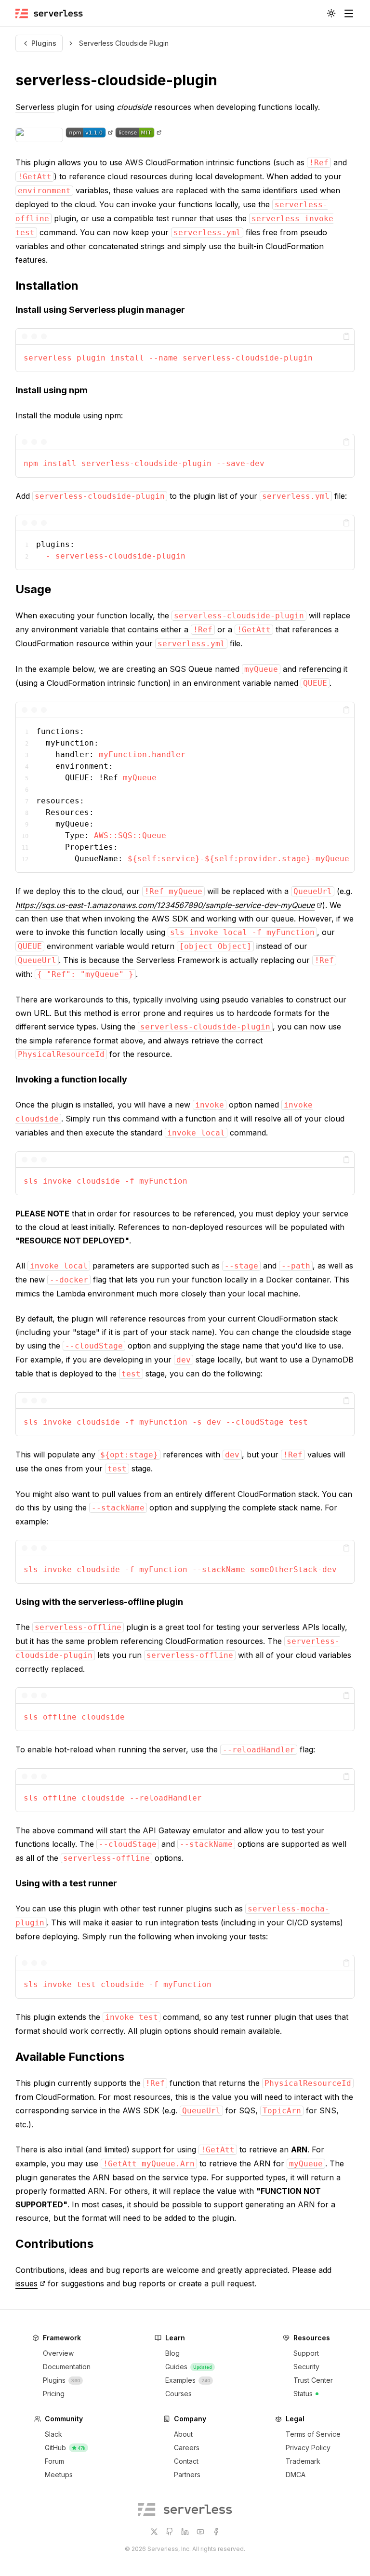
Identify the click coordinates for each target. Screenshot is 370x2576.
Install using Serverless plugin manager (100, 310)
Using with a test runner (66, 1883)
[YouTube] (200, 2532)
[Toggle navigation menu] (349, 13)
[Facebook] (216, 2532)
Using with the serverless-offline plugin (99, 1602)
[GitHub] (170, 2532)
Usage (33, 589)
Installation (47, 286)
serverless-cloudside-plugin (116, 80)
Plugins (44, 43)
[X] (154, 2532)
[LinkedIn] (185, 2532)
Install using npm (52, 390)
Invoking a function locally (71, 1079)
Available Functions (70, 2057)
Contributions (54, 2244)
